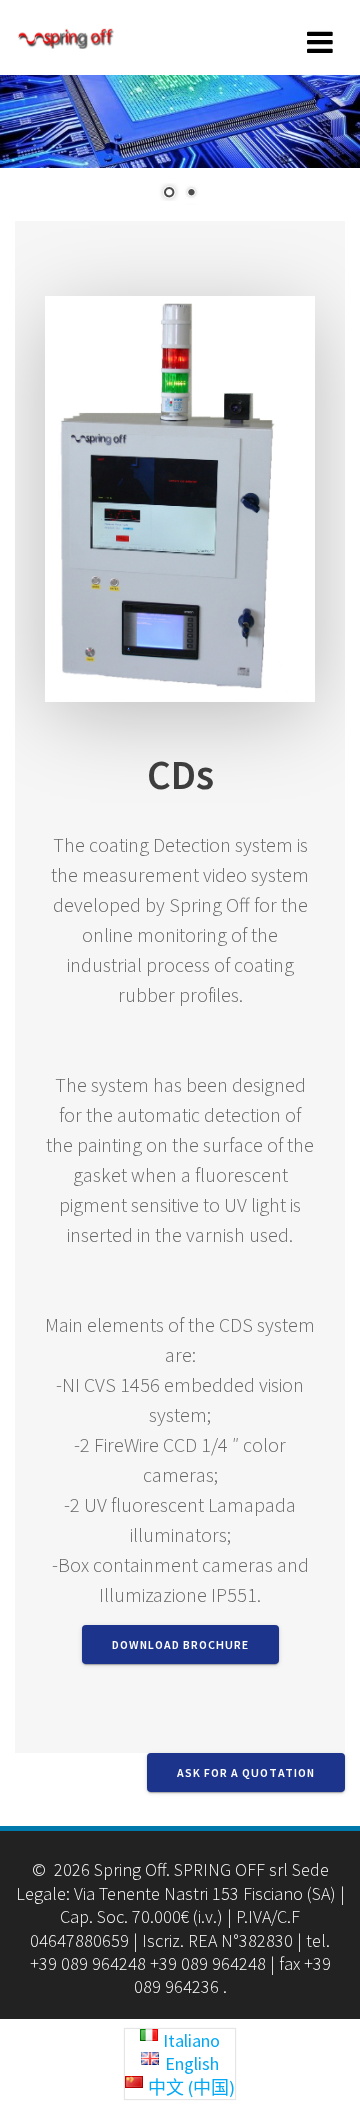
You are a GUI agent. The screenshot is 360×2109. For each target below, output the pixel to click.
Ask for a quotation (246, 1772)
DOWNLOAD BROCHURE (180, 1644)
